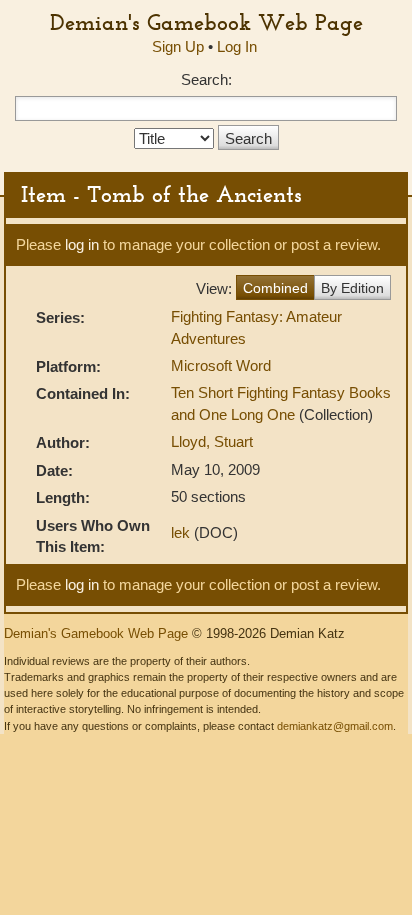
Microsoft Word (221, 365)
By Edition (352, 288)
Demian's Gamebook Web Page (206, 22)
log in (82, 244)
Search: (206, 79)
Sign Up (178, 46)
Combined (275, 288)
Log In (237, 46)
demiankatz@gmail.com (335, 726)
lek (180, 532)
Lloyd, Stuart (212, 441)
